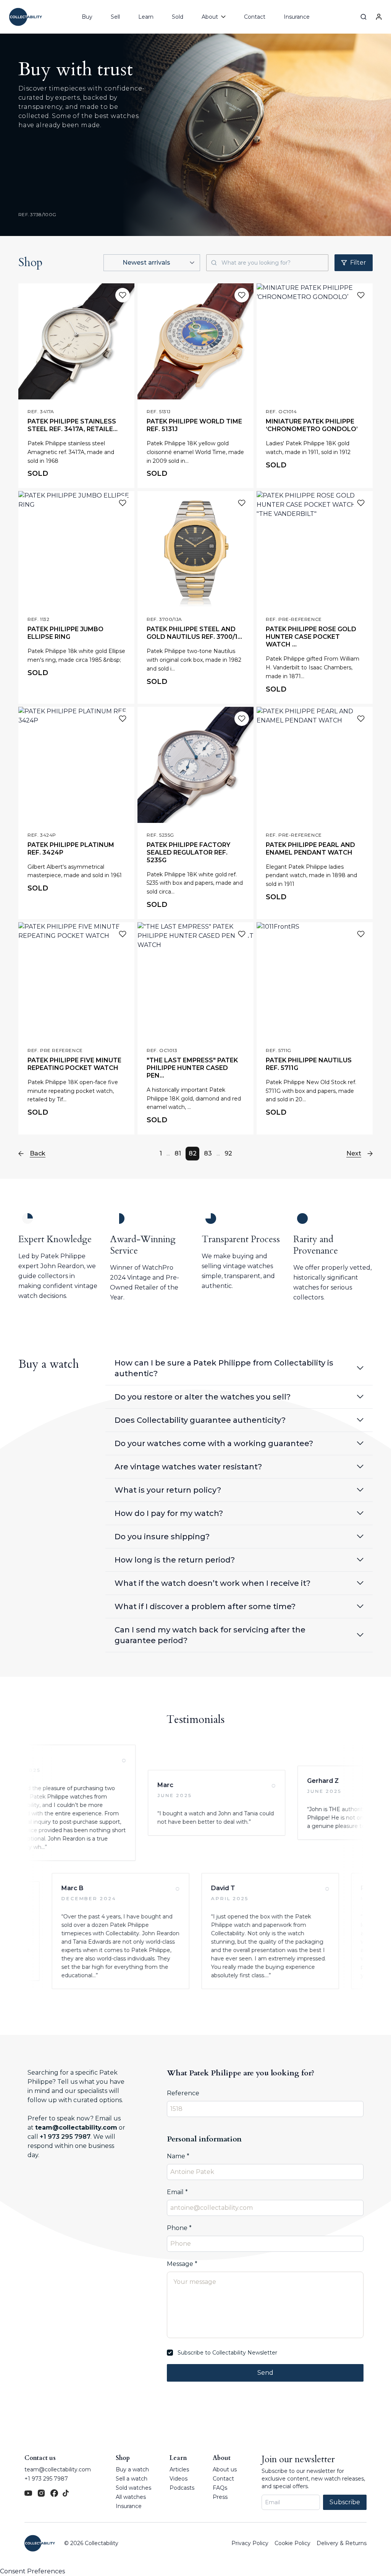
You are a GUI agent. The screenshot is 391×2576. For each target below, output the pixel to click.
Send (265, 2373)
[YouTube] (28, 2493)
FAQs (220, 2488)
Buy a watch (132, 2469)
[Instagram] (41, 2493)
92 (228, 1153)
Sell (115, 17)
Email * (177, 2192)
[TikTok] (66, 2493)
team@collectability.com (76, 2128)
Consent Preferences (32, 2571)
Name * (178, 2156)
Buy (87, 17)
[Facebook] (54, 2493)
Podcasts (182, 2488)
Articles (179, 2469)
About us (225, 2469)
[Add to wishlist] (123, 295)
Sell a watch (132, 2479)
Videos (179, 2479)
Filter (358, 263)
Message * (182, 2264)
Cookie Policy (292, 2543)
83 (208, 1153)
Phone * (179, 2228)
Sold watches (133, 2488)
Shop (123, 2458)
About (222, 2458)
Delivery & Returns (342, 2543)
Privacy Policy (250, 2543)
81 (178, 1153)
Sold (178, 17)
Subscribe (345, 2502)
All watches (131, 2497)
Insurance (297, 17)
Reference (183, 2093)
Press (220, 2497)
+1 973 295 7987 (65, 2137)
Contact (255, 17)
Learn (146, 17)
